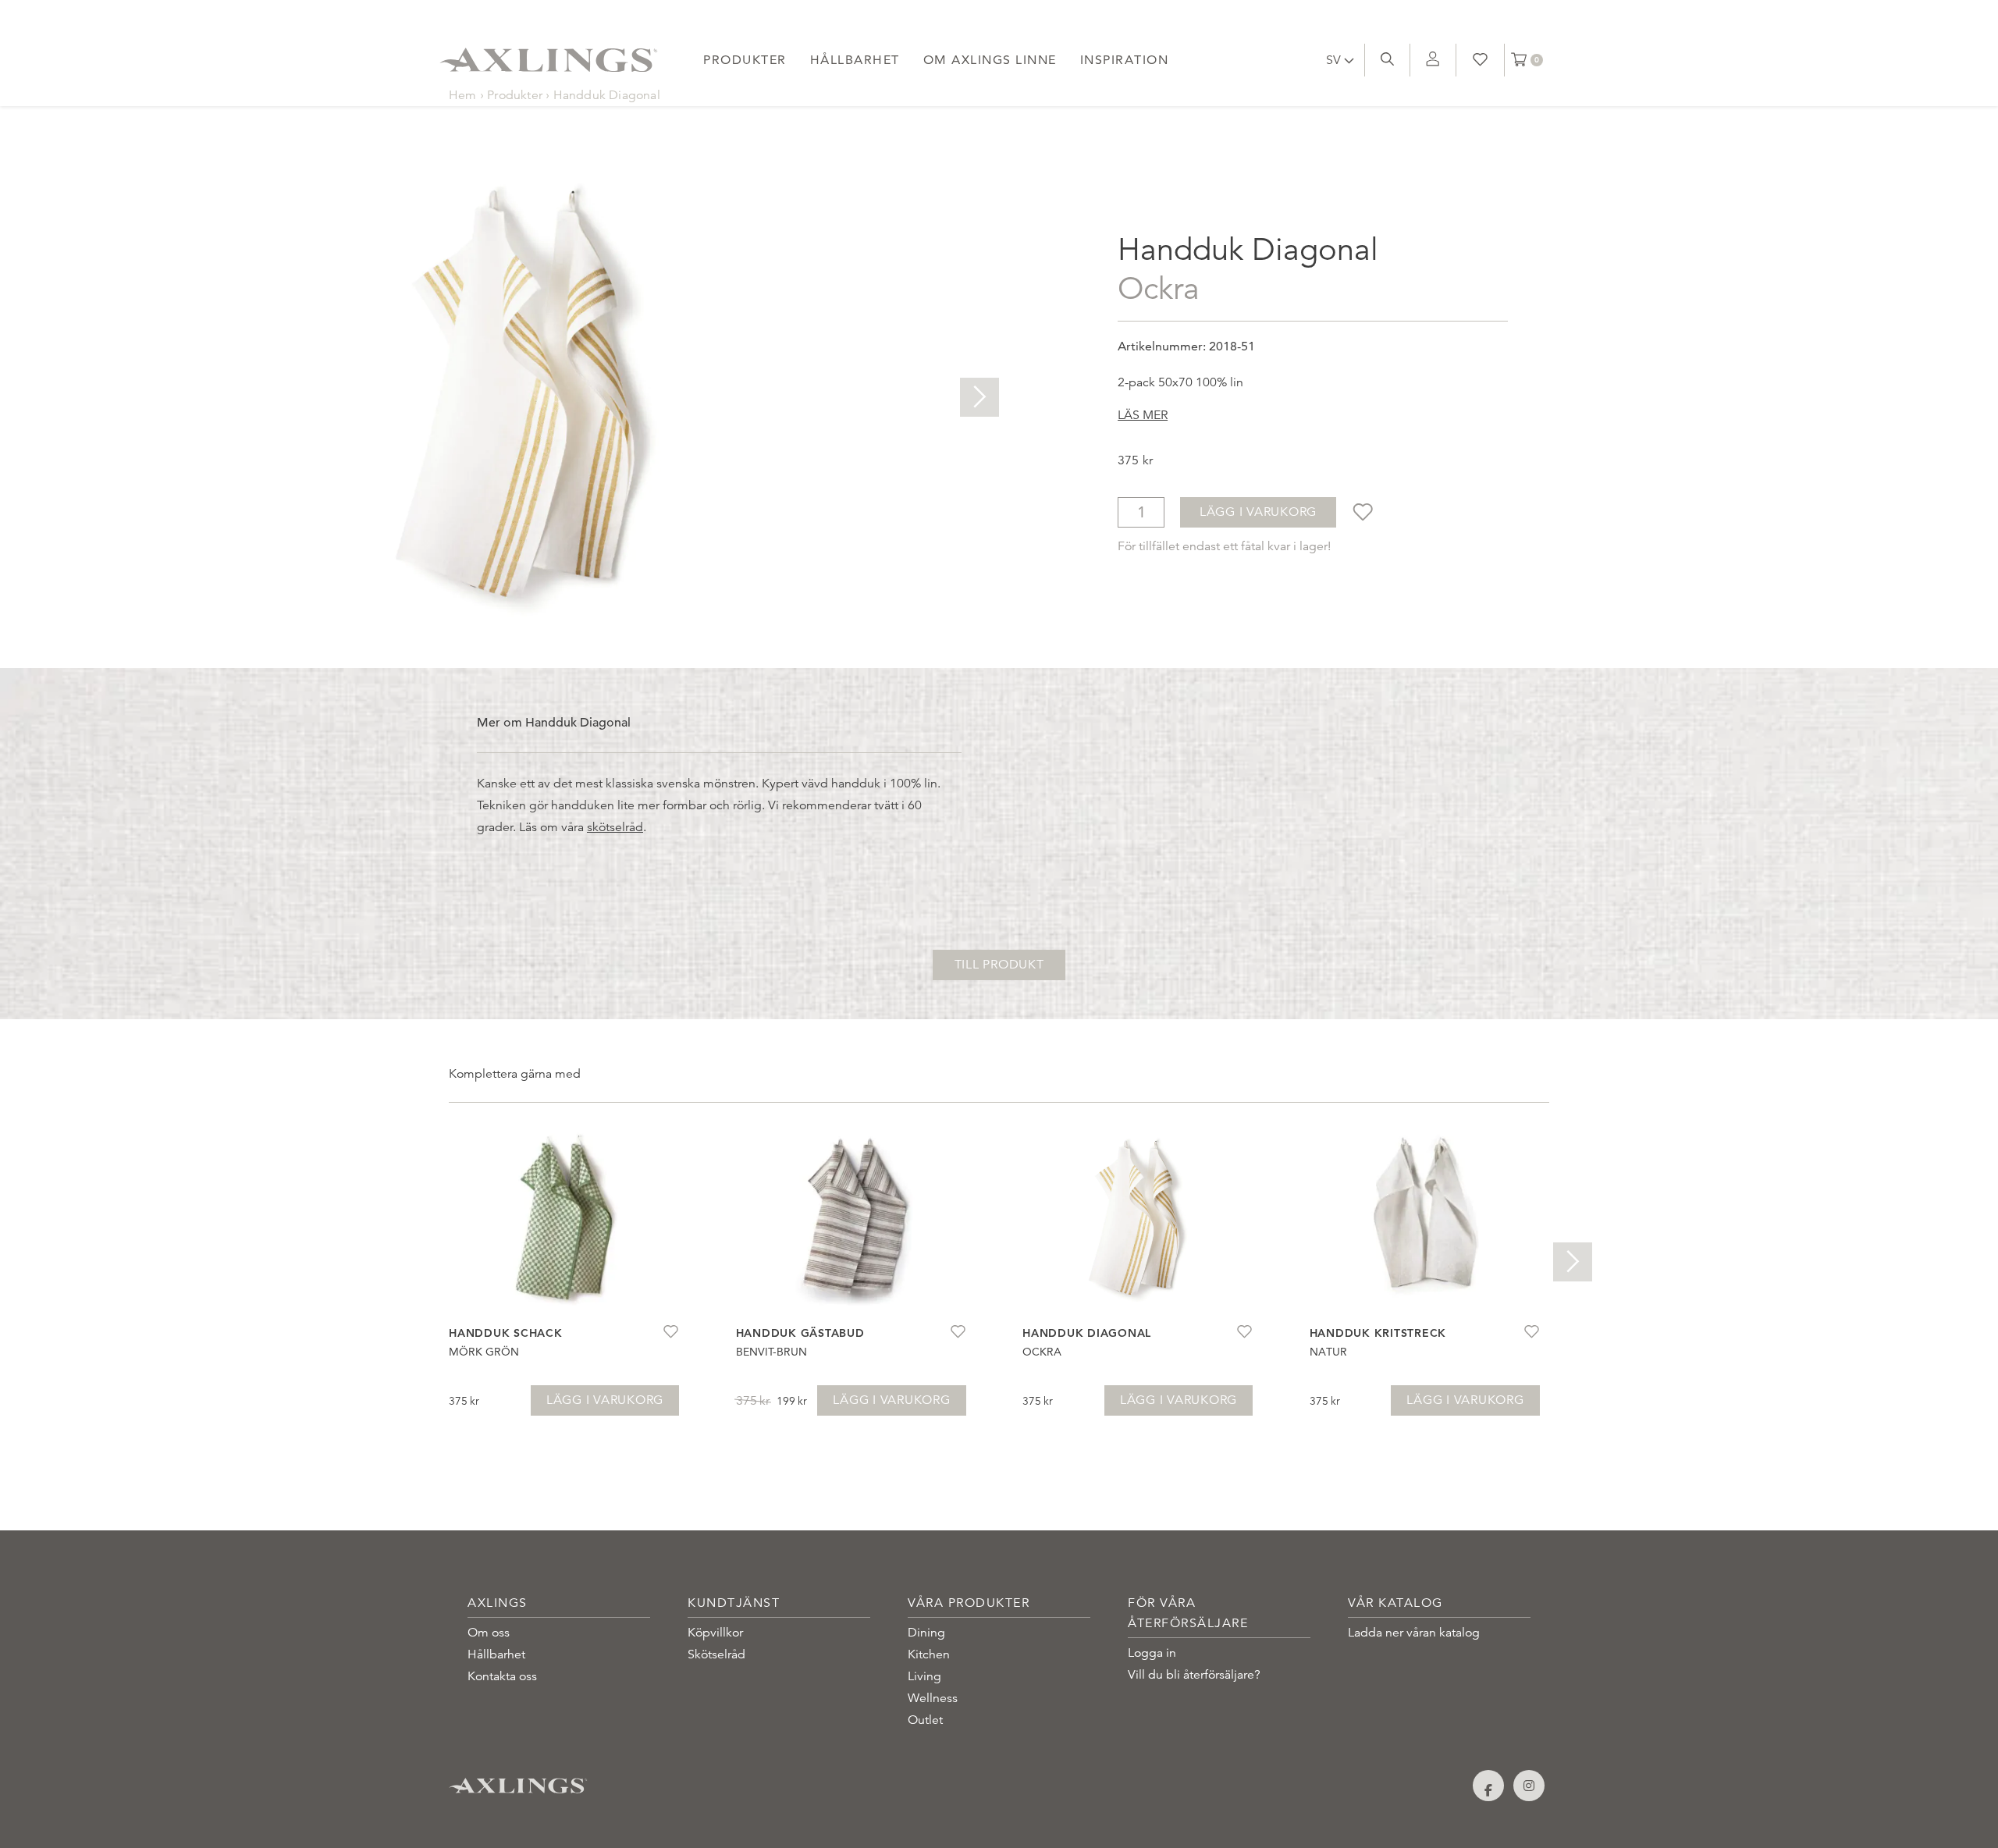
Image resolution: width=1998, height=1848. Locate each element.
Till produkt (999, 965)
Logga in (1152, 1653)
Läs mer (1143, 415)
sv (1335, 60)
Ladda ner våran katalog (1414, 1633)
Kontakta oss (502, 1676)
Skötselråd (716, 1654)
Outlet (925, 1720)
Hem (463, 95)
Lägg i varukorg (1258, 512)
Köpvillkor (715, 1633)
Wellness (933, 1698)
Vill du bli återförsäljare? (1194, 1675)
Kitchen (929, 1654)
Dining (926, 1633)
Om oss (489, 1633)
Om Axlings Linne (990, 60)
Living (924, 1676)
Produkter (745, 60)
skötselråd (615, 827)
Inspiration (1125, 60)
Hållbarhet (855, 60)
